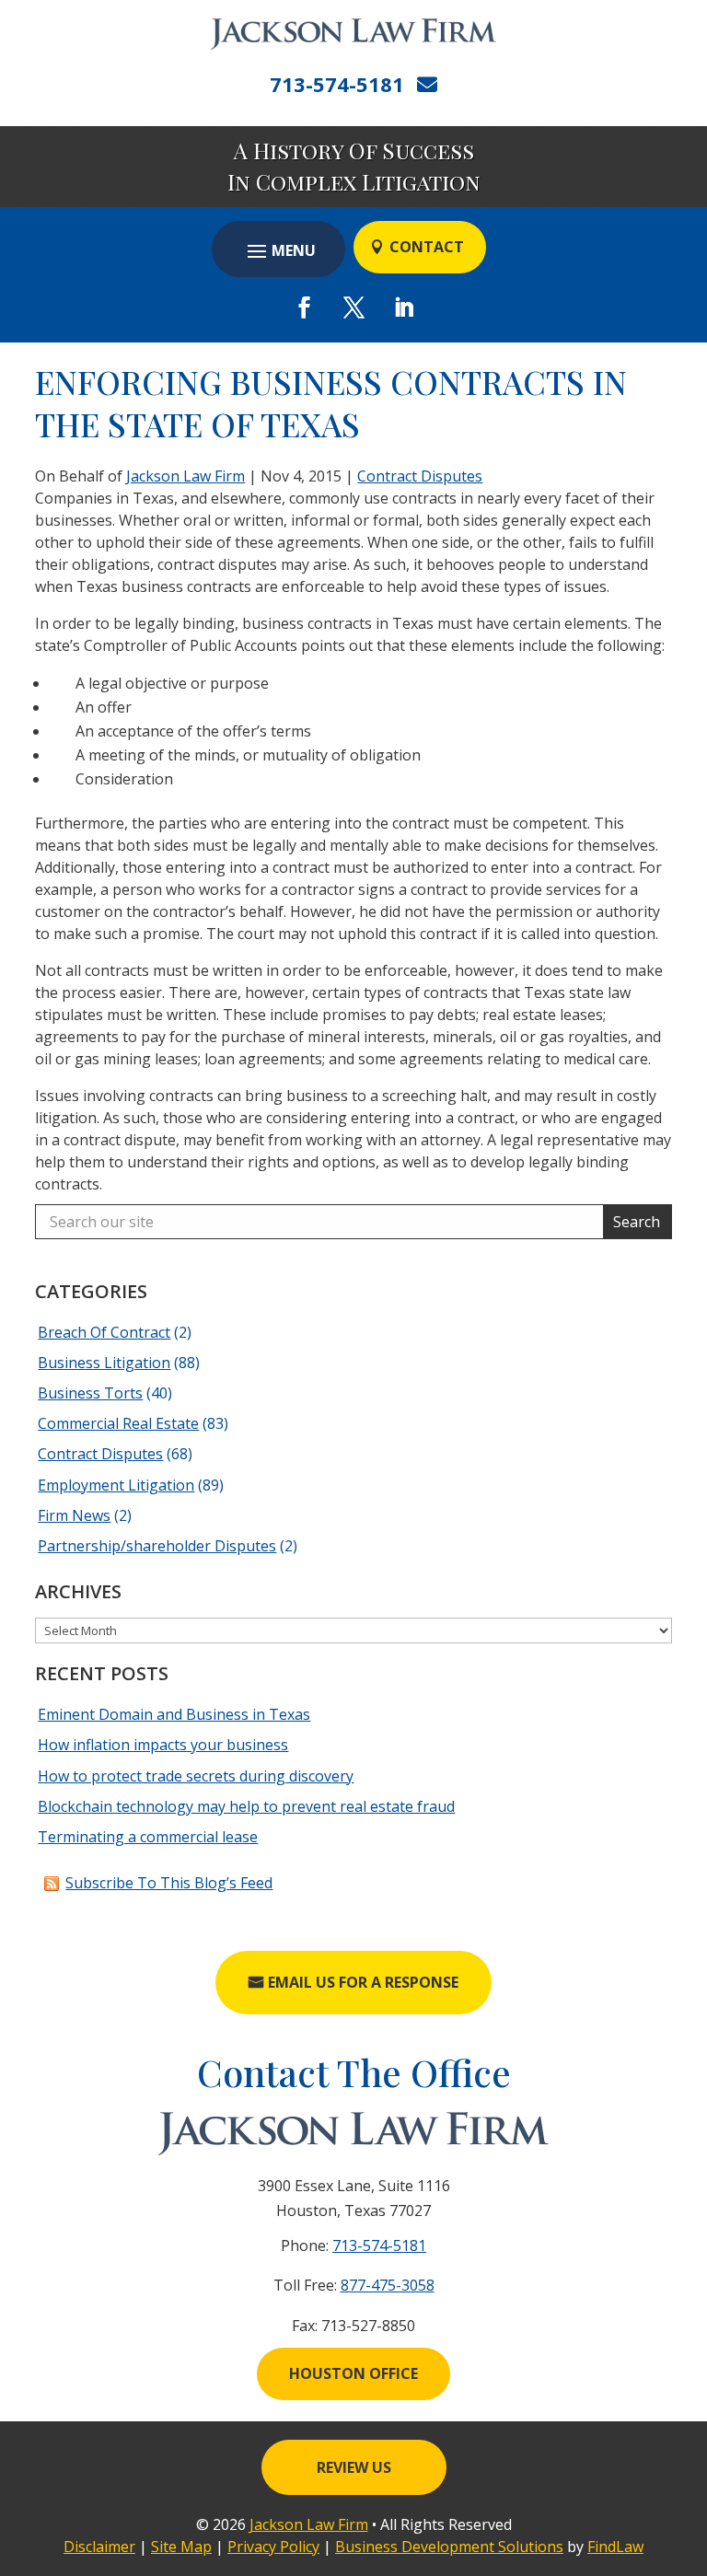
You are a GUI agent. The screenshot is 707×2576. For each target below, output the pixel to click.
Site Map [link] (181, 2547)
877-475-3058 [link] (388, 2285)
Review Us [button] (354, 2467)
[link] (353, 34)
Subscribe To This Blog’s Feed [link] (169, 1883)
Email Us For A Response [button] (363, 1982)
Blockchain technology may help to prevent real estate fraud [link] (246, 1806)
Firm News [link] (74, 1515)
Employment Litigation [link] (116, 1485)
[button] (278, 250)
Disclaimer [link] (99, 2547)
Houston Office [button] (353, 2373)
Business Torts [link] (90, 1393)
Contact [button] (427, 247)
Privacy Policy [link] (273, 2547)
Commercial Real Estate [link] (118, 1423)
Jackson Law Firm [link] (185, 476)
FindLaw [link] (615, 2547)
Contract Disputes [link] (420, 476)
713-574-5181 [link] (337, 84)
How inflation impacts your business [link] (163, 1745)
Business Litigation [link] (104, 1363)
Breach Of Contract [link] (104, 1332)
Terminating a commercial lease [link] (148, 1837)
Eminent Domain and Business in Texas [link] (174, 1714)
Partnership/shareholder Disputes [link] (157, 1546)
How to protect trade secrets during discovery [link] (196, 1776)
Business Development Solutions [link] (449, 2547)
